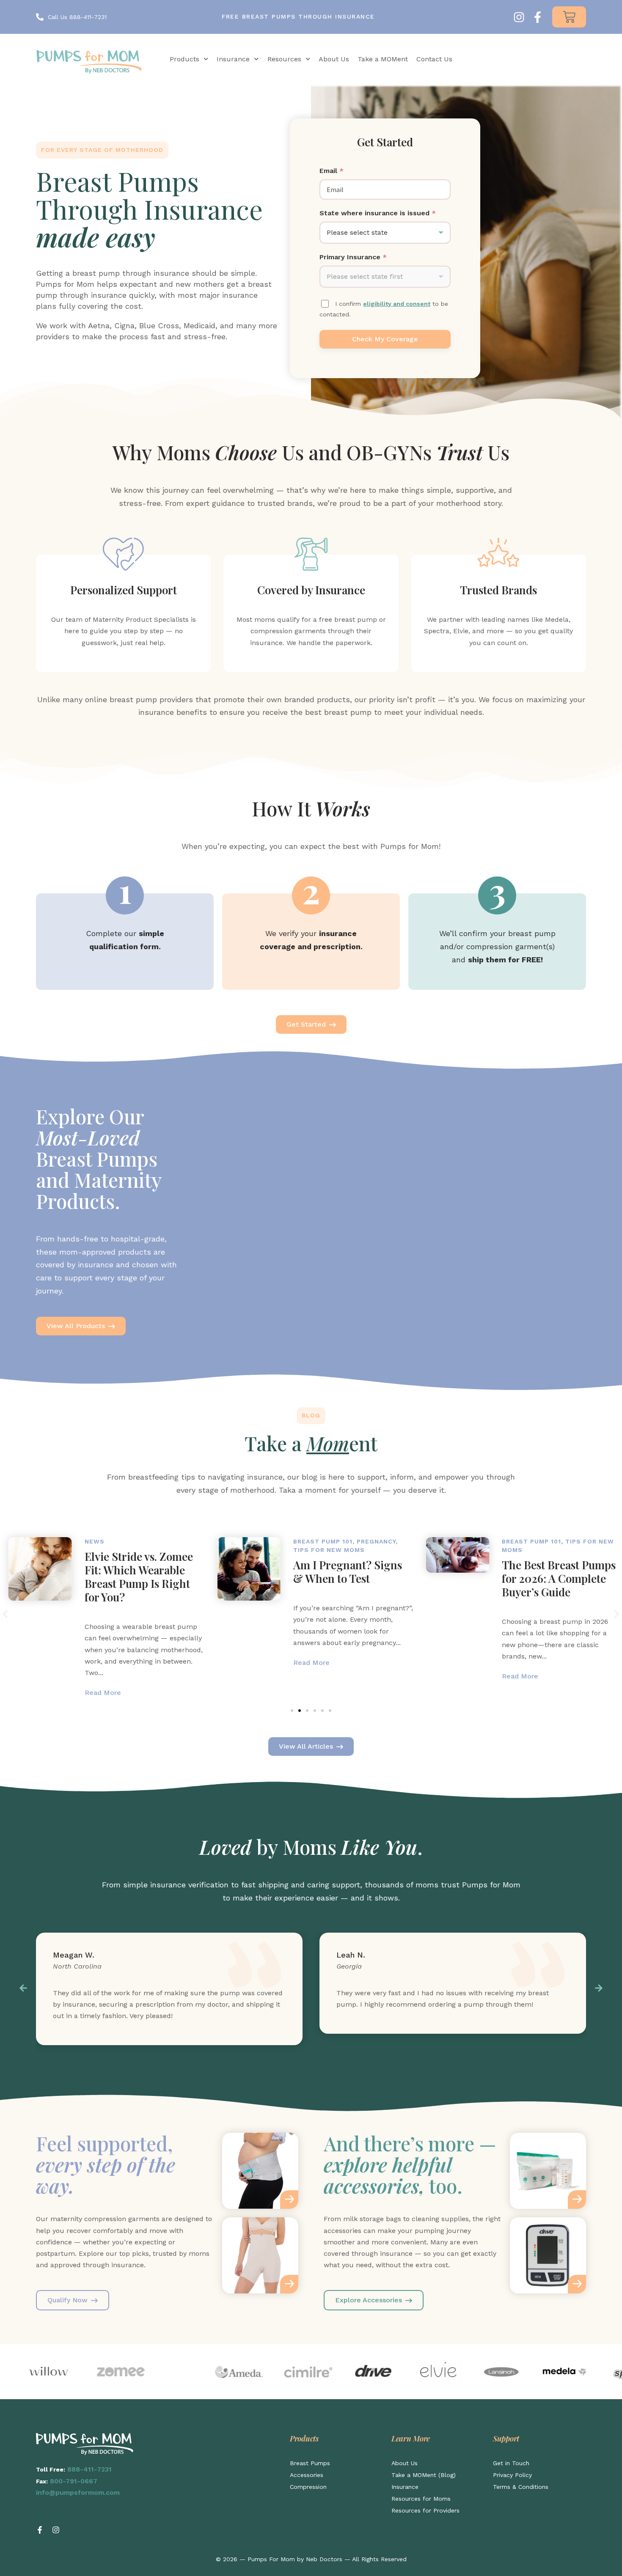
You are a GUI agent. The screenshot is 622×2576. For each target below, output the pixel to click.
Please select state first (365, 276)
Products (184, 59)
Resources (284, 59)
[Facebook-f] (538, 17)
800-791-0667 (74, 2481)
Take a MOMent (383, 59)
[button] (5, 1614)
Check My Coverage (385, 339)
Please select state (357, 232)
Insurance (233, 59)
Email (332, 171)
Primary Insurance (353, 257)
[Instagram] (519, 17)
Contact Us (434, 59)
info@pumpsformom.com (78, 2492)
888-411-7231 (89, 2469)
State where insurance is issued (378, 213)
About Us (334, 59)
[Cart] (569, 17)
